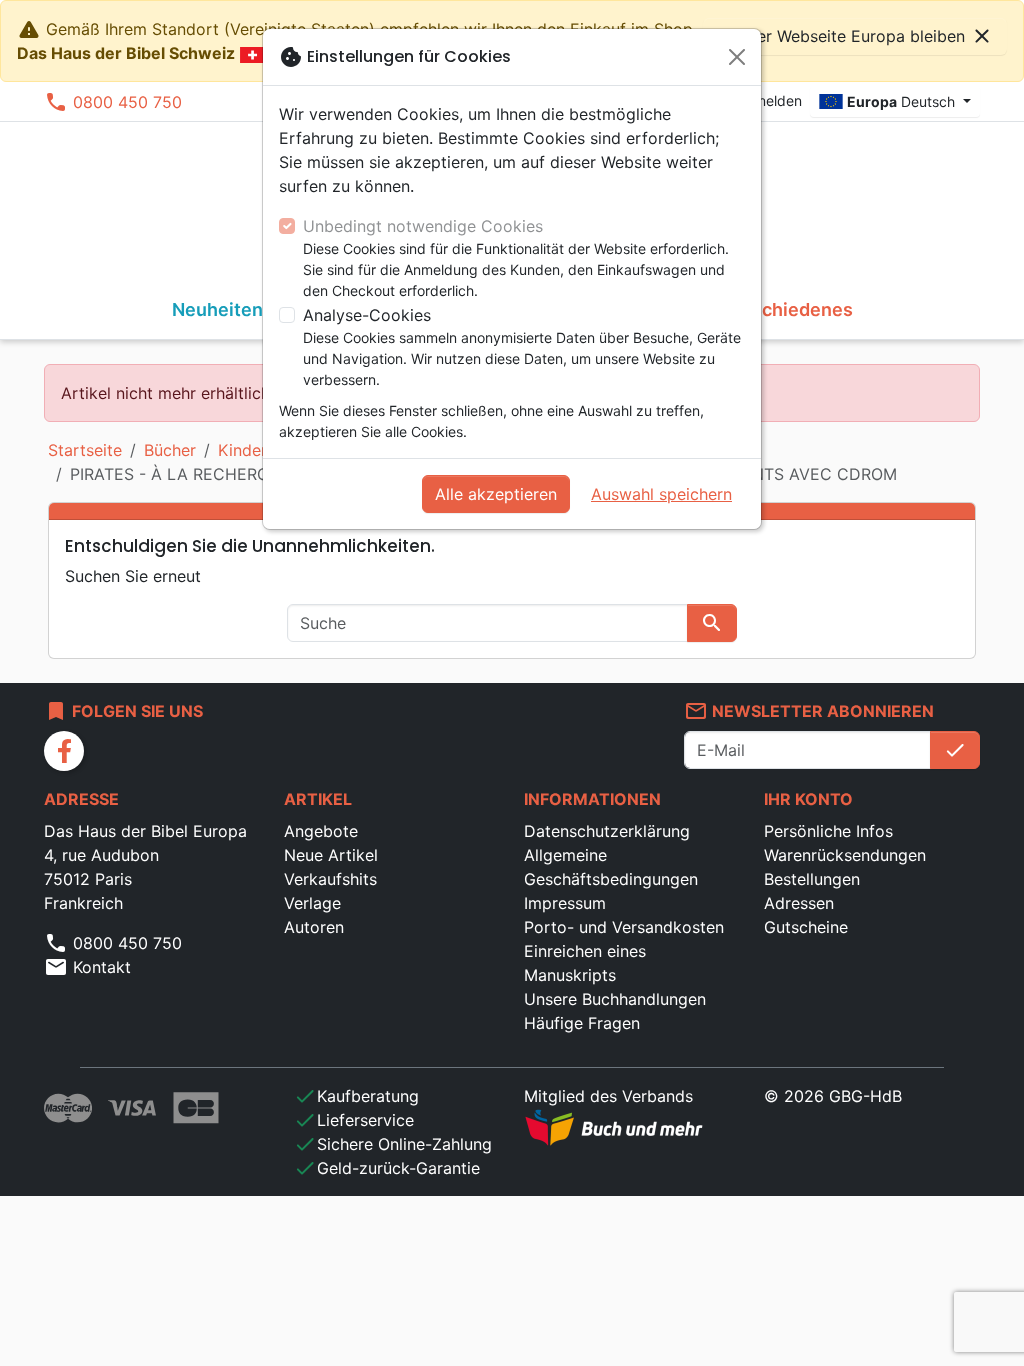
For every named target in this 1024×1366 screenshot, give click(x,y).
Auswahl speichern (661, 494)
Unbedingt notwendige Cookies (423, 226)
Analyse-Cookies (367, 315)
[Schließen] (737, 57)
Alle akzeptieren (496, 494)
